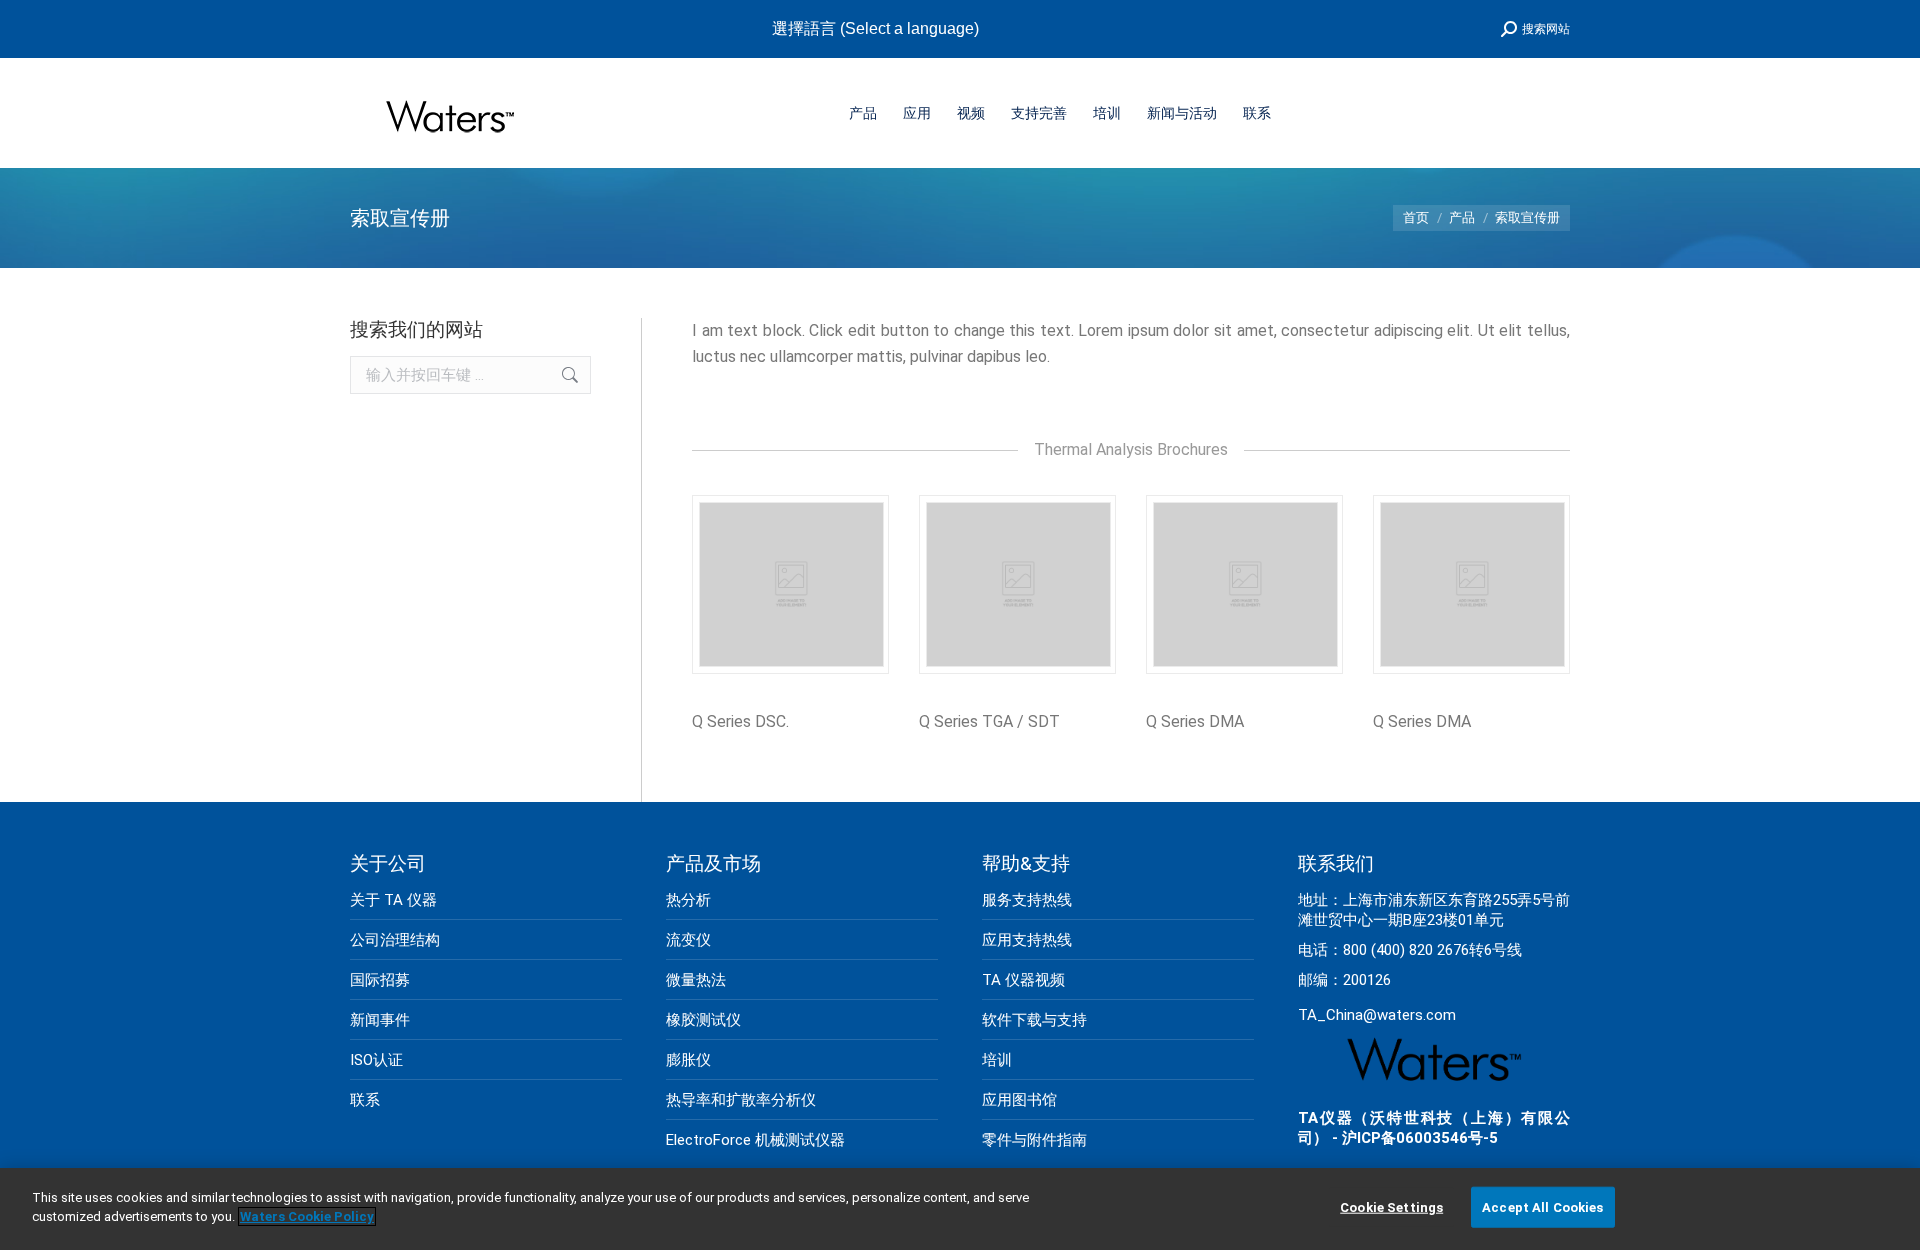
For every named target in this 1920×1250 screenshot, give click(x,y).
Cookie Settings (1391, 1207)
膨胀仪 (688, 1060)
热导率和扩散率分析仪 (741, 1100)
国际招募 (380, 980)
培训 (997, 1060)
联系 (365, 1100)
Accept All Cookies (1542, 1207)
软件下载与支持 (1034, 1020)
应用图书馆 (1019, 1100)
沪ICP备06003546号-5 (1420, 1138)
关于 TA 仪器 (393, 900)
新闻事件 (380, 1020)
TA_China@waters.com (1377, 1015)
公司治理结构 (395, 940)
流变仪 (688, 940)
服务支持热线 (1027, 900)
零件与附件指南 (1034, 1140)
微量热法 (696, 980)
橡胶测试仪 (703, 1020)
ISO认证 (376, 1060)
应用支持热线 (1027, 940)
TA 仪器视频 (1023, 980)
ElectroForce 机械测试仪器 (755, 1140)
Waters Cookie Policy (307, 1216)
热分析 (688, 900)
